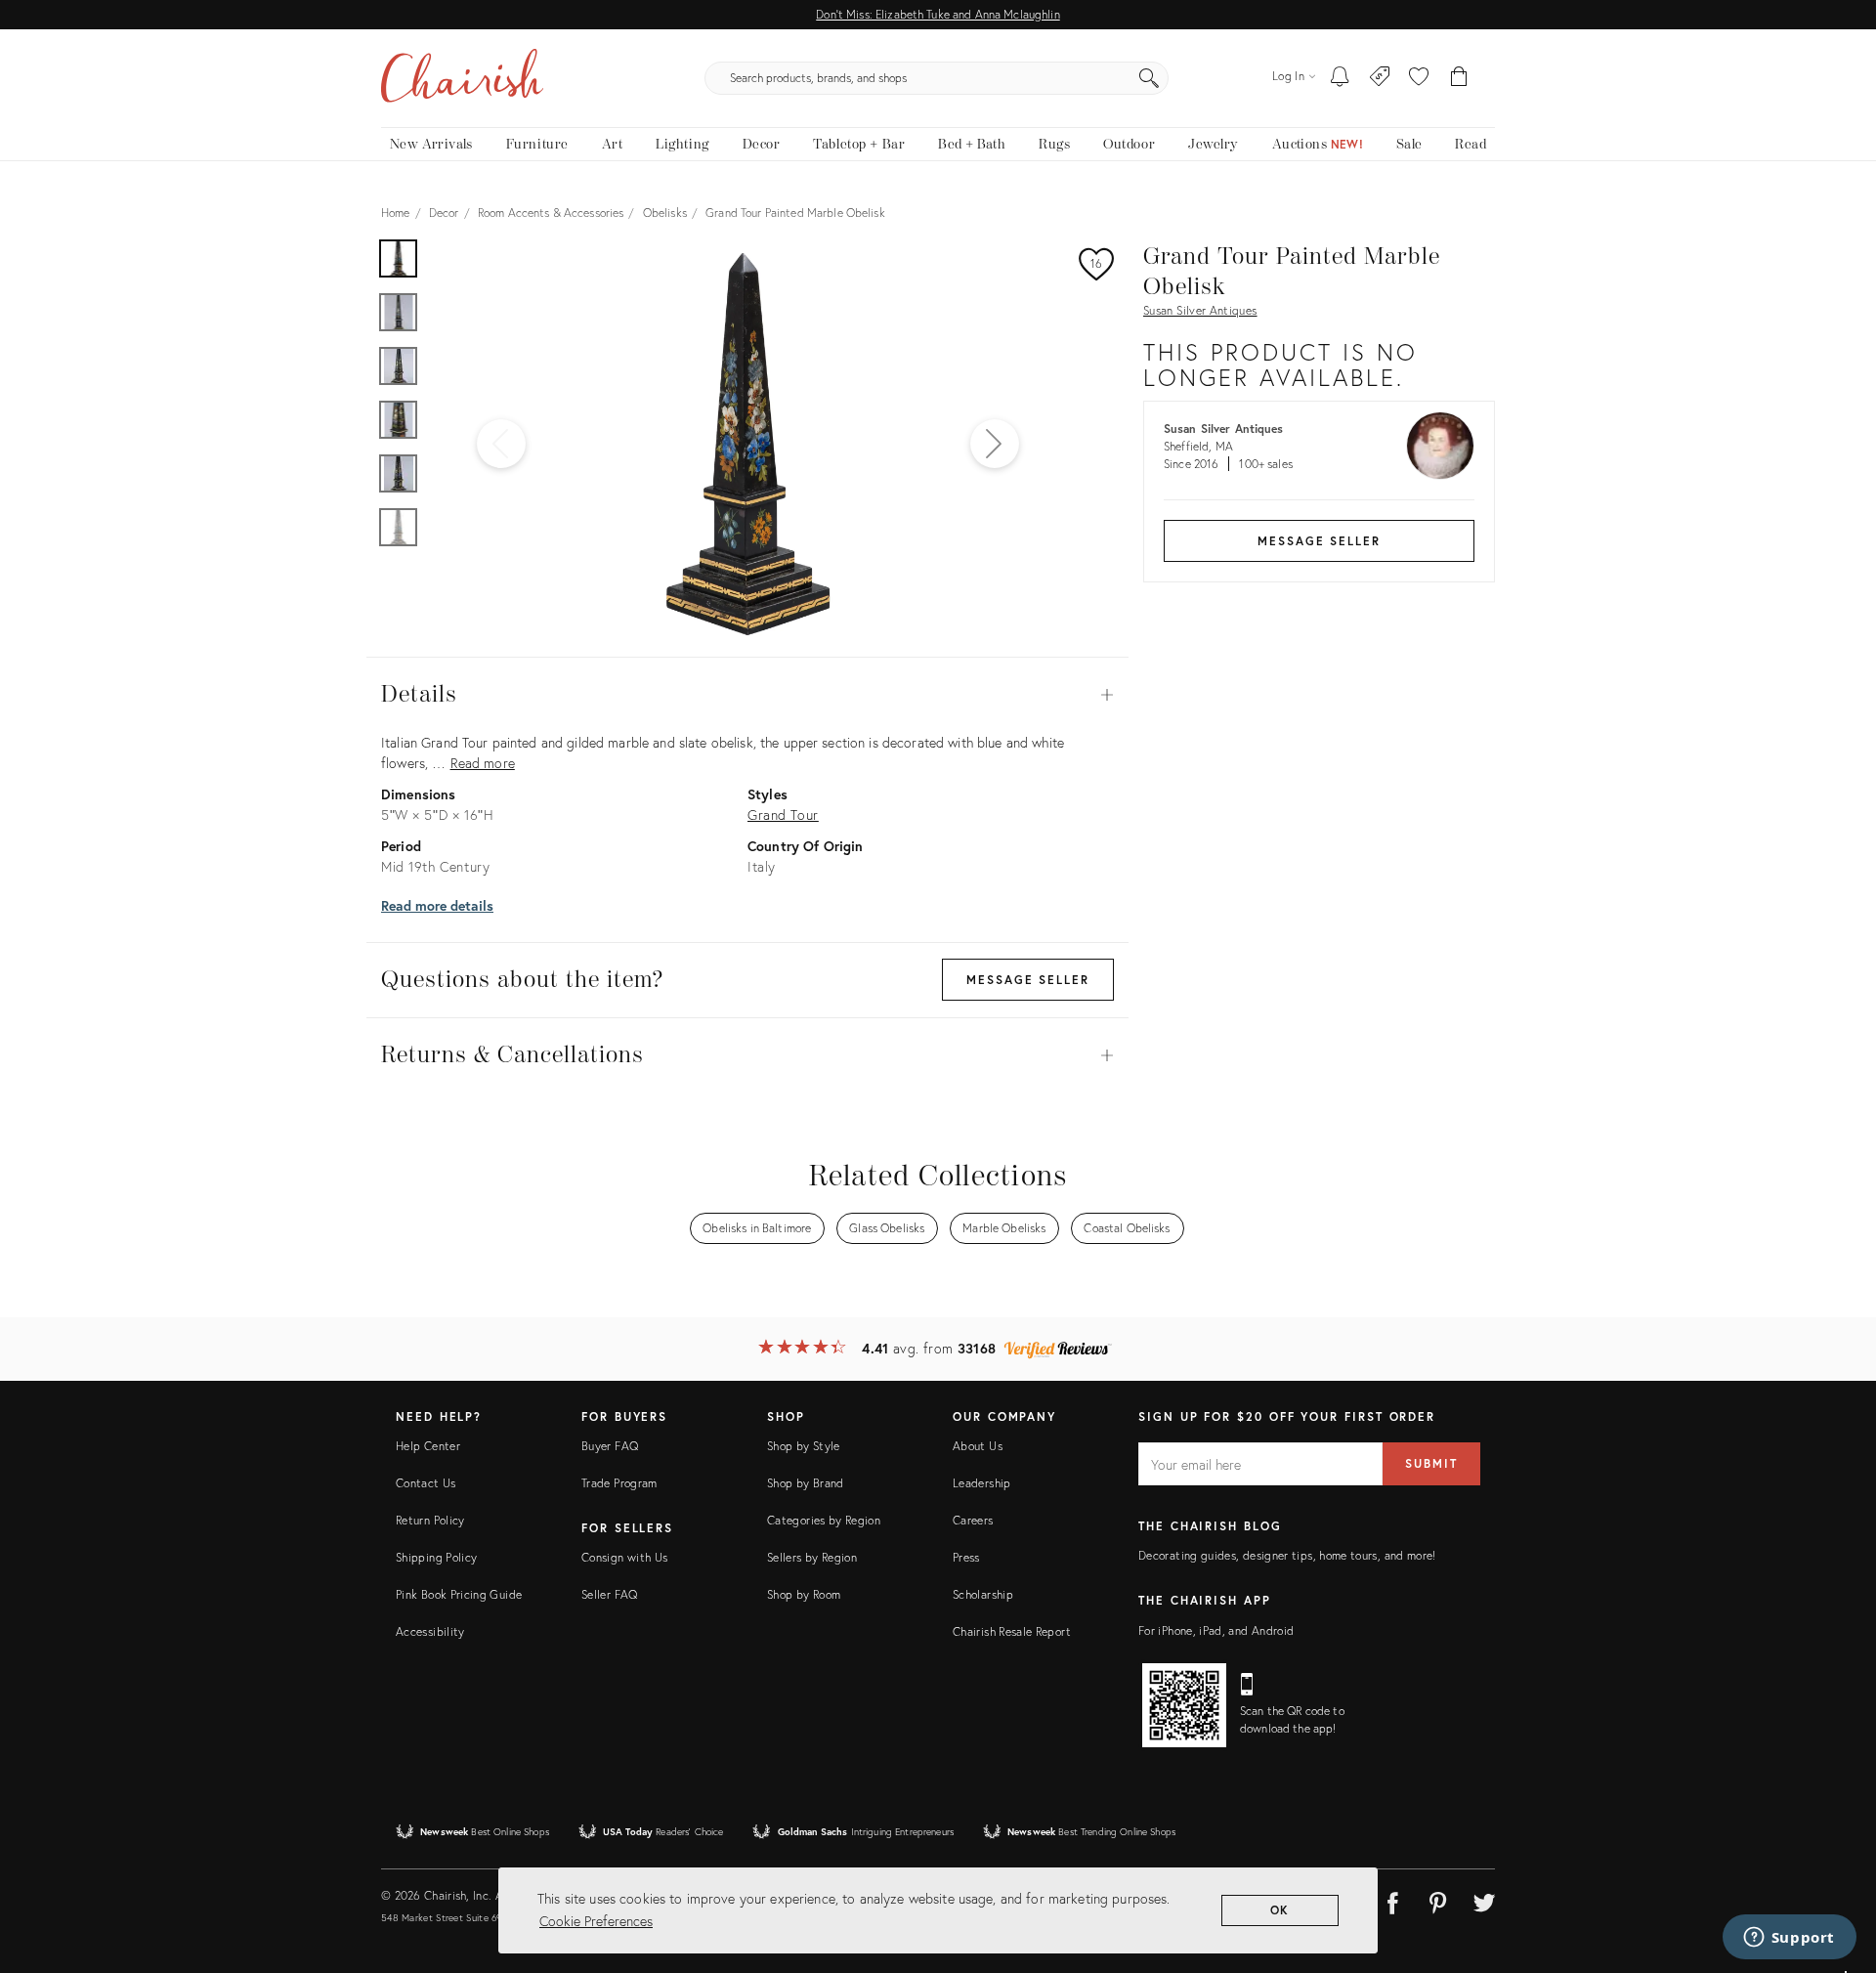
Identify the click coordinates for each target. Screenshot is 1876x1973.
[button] (1419, 78)
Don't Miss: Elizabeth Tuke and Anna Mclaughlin (938, 14)
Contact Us (426, 1483)
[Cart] (1459, 78)
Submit (1431, 1463)
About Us (978, 1446)
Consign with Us (624, 1557)
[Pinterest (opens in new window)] (1438, 1900)
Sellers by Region (812, 1557)
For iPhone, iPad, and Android (1216, 1630)
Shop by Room (804, 1594)
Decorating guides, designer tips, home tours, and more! (1287, 1555)
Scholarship (983, 1594)
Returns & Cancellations (747, 1055)
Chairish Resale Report (1012, 1631)
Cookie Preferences (596, 1921)
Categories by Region (824, 1520)
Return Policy (430, 1520)
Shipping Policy (436, 1557)
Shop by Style (804, 1446)
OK (1280, 1910)
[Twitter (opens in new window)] (1484, 1900)
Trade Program (619, 1483)
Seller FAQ (610, 1594)
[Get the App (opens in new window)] (1184, 1705)
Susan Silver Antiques (1200, 310)
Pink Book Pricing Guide (459, 1594)
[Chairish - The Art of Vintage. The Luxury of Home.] (462, 78)
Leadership (982, 1483)
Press (966, 1557)
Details (747, 695)
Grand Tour (783, 815)
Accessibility (430, 1631)
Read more (483, 763)
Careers (973, 1520)
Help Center (428, 1446)
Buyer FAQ (610, 1446)
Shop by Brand (806, 1483)
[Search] (1149, 78)
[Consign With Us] (1380, 78)
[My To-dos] (1340, 78)
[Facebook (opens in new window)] (1392, 1900)
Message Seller (1319, 541)
